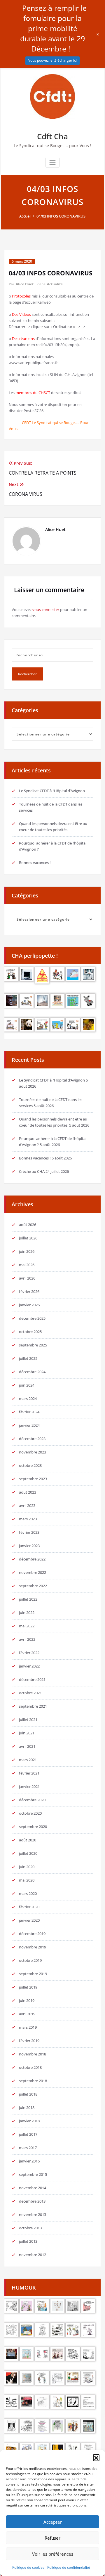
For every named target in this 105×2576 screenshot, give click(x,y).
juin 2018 (27, 2108)
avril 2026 (27, 1278)
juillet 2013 (28, 2241)
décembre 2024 (32, 1372)
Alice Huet (25, 284)
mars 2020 (28, 1893)
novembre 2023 (33, 1452)
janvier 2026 (29, 1305)
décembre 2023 (32, 1439)
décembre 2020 (32, 1800)
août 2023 (28, 1492)
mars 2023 (28, 1519)
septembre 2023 (33, 1479)
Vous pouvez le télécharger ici (52, 60)
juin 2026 (27, 1251)
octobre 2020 (30, 1813)
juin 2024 (27, 1385)
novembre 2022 (33, 1572)
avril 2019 (27, 2014)
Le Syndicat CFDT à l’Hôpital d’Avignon (52, 791)
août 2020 (28, 1840)
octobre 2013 (30, 2228)
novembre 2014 (33, 2188)
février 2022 (29, 1653)
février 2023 (29, 1532)
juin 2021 (27, 1733)
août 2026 (28, 1225)
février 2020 (29, 1907)
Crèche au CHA (32, 1171)
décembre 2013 (32, 2201)
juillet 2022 (28, 1599)
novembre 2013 (33, 2215)
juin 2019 (27, 2000)
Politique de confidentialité (69, 2567)
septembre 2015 (33, 2174)
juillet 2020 (28, 1853)
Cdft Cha (52, 136)
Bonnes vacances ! (35, 863)
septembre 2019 (33, 1974)
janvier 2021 (29, 1786)
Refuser (52, 2538)
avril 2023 (27, 1506)
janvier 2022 (29, 1666)
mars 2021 (28, 1760)
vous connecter (46, 610)
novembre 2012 (33, 2255)
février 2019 (29, 2041)
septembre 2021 (33, 1706)
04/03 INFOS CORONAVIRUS (61, 216)
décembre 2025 (32, 1318)
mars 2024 (28, 1399)
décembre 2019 (32, 1934)
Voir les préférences (53, 2554)
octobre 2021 (30, 1693)
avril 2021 (27, 1746)
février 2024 (29, 1412)
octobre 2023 (30, 1465)
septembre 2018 (33, 2081)
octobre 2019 (30, 1960)
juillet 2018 (28, 2094)
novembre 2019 (33, 1947)
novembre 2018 (33, 2054)
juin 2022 (27, 1613)
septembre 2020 (33, 1827)
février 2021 (29, 1773)
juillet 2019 (28, 1987)
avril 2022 (27, 1639)
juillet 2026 (28, 1238)
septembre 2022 (33, 1586)
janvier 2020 (29, 1920)
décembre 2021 (32, 1679)
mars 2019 (28, 2027)
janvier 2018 (29, 2121)
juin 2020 (27, 1867)
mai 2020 (27, 1880)
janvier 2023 (29, 1546)
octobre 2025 (30, 1332)
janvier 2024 (29, 1425)
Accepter (53, 2522)
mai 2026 (27, 1265)
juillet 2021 (28, 1720)
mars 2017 (28, 2148)
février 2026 (29, 1291)
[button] (96, 2457)
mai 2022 (27, 1626)
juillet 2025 (28, 1358)
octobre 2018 (30, 2067)
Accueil (25, 216)
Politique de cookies (28, 2567)
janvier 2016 (29, 2161)
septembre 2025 (33, 1345)
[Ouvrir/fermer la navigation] (52, 162)
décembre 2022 (32, 1559)
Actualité (55, 284)
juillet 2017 (28, 2134)
